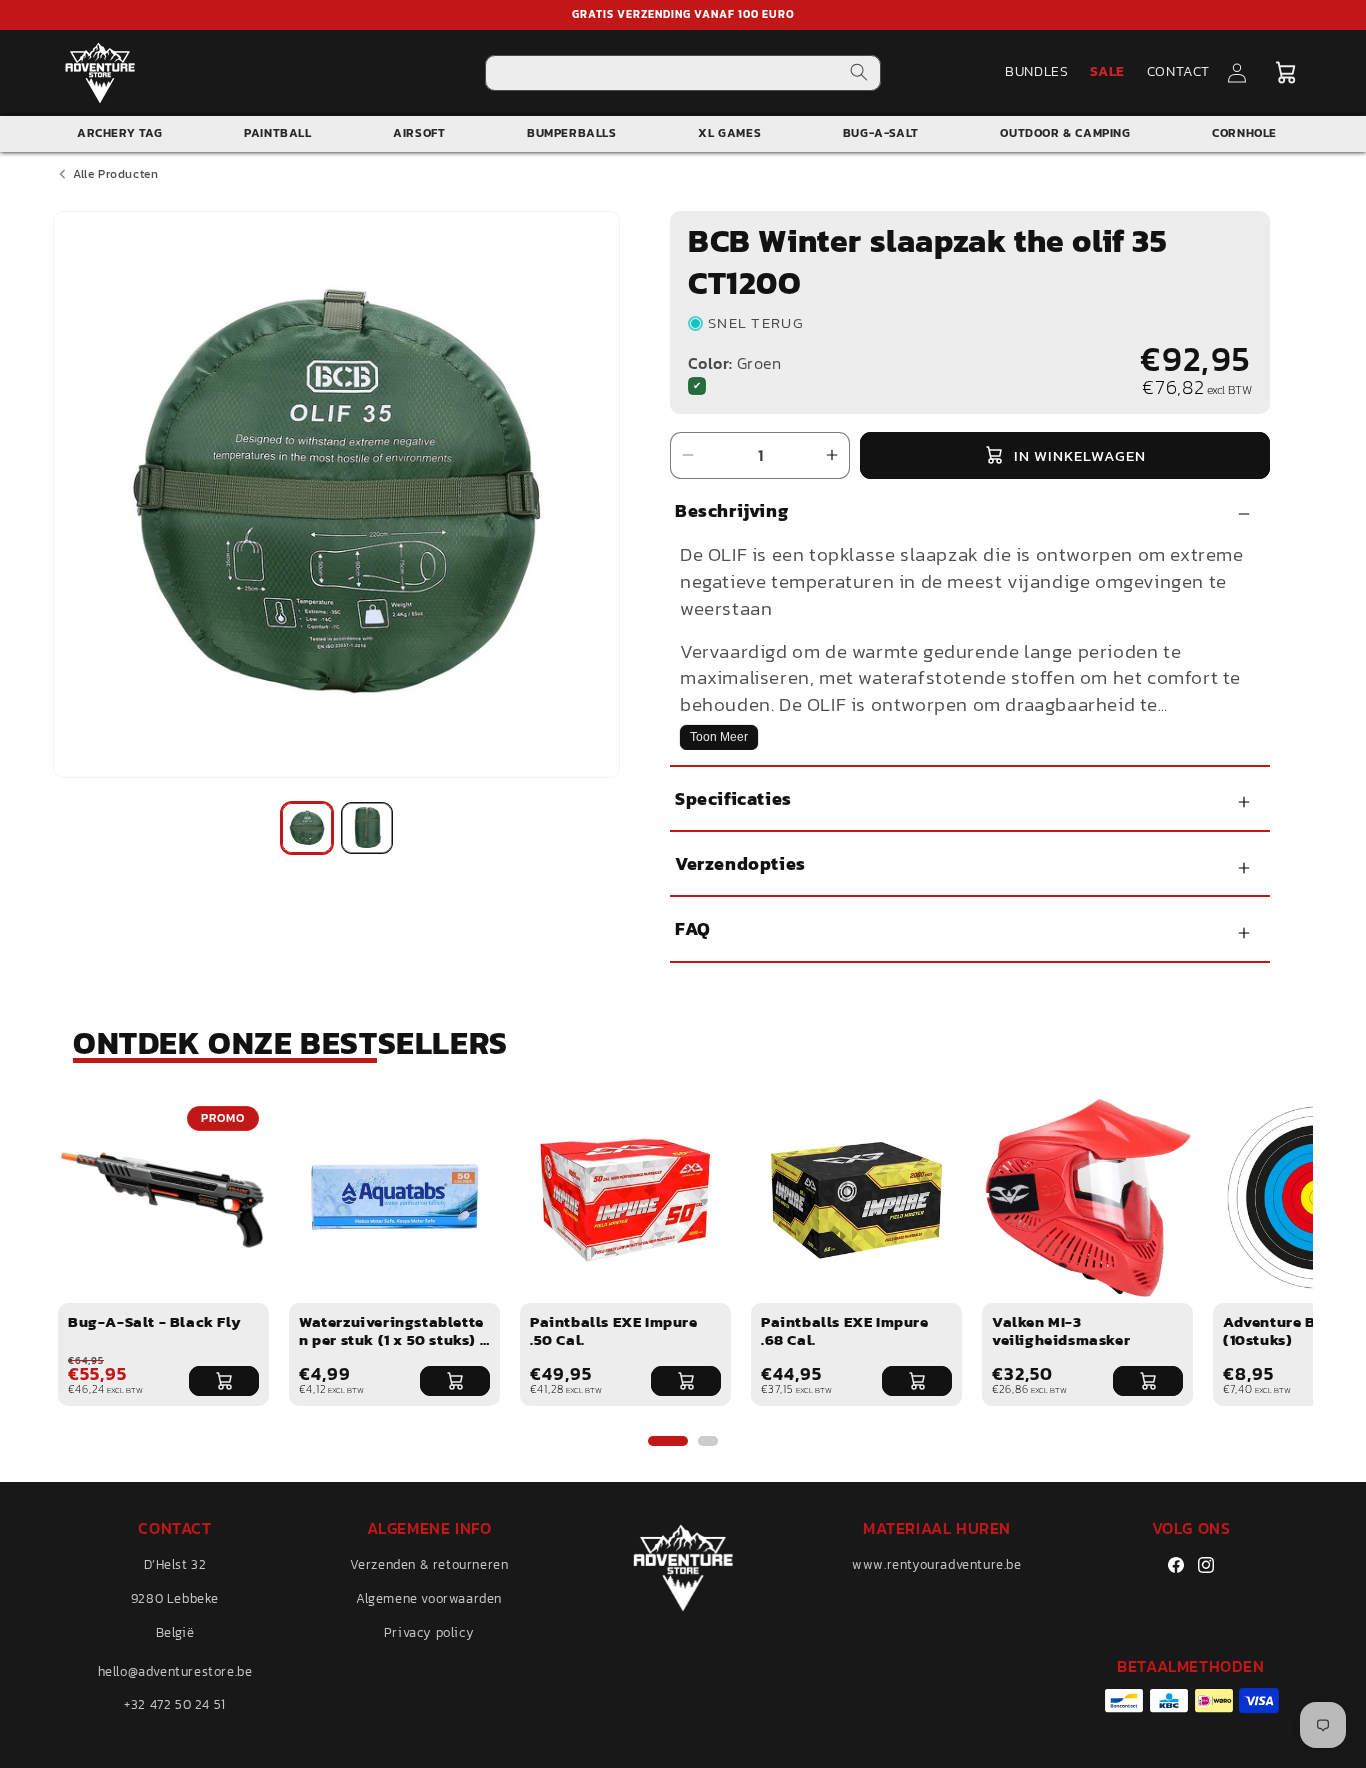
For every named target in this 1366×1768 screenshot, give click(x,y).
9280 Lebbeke (175, 1598)
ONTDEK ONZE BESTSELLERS (290, 1043)
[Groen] (697, 386)
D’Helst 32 (175, 1564)
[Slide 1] (668, 1441)
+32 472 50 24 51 (175, 1704)
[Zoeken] (859, 72)
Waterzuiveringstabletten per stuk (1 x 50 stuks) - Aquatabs (393, 1339)
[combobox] (683, 73)
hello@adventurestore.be (175, 1671)
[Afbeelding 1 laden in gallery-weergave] (307, 828)
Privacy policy (429, 1632)
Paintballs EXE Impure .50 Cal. (614, 1330)
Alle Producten (115, 174)
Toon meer (719, 737)
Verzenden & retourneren (429, 1564)
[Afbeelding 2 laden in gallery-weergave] (367, 828)
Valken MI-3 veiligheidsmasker (1061, 1330)
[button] (1286, 73)
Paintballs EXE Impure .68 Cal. (845, 1330)
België (175, 1632)
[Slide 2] (708, 1441)
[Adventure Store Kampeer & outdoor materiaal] (100, 72)
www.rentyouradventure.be (936, 1564)
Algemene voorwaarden (429, 1598)
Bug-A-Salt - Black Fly (154, 1321)
